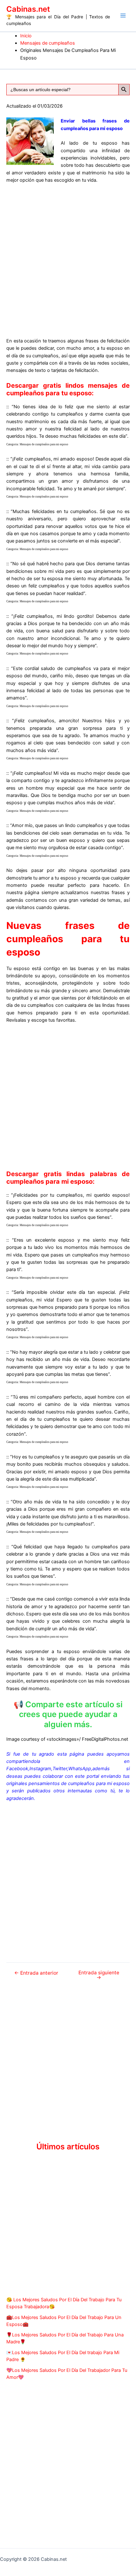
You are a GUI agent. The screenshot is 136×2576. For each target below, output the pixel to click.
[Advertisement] (68, 260)
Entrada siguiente (99, 1975)
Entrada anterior (36, 1973)
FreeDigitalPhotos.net (105, 1739)
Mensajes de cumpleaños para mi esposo (44, 444)
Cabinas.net (28, 9)
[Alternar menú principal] (123, 16)
